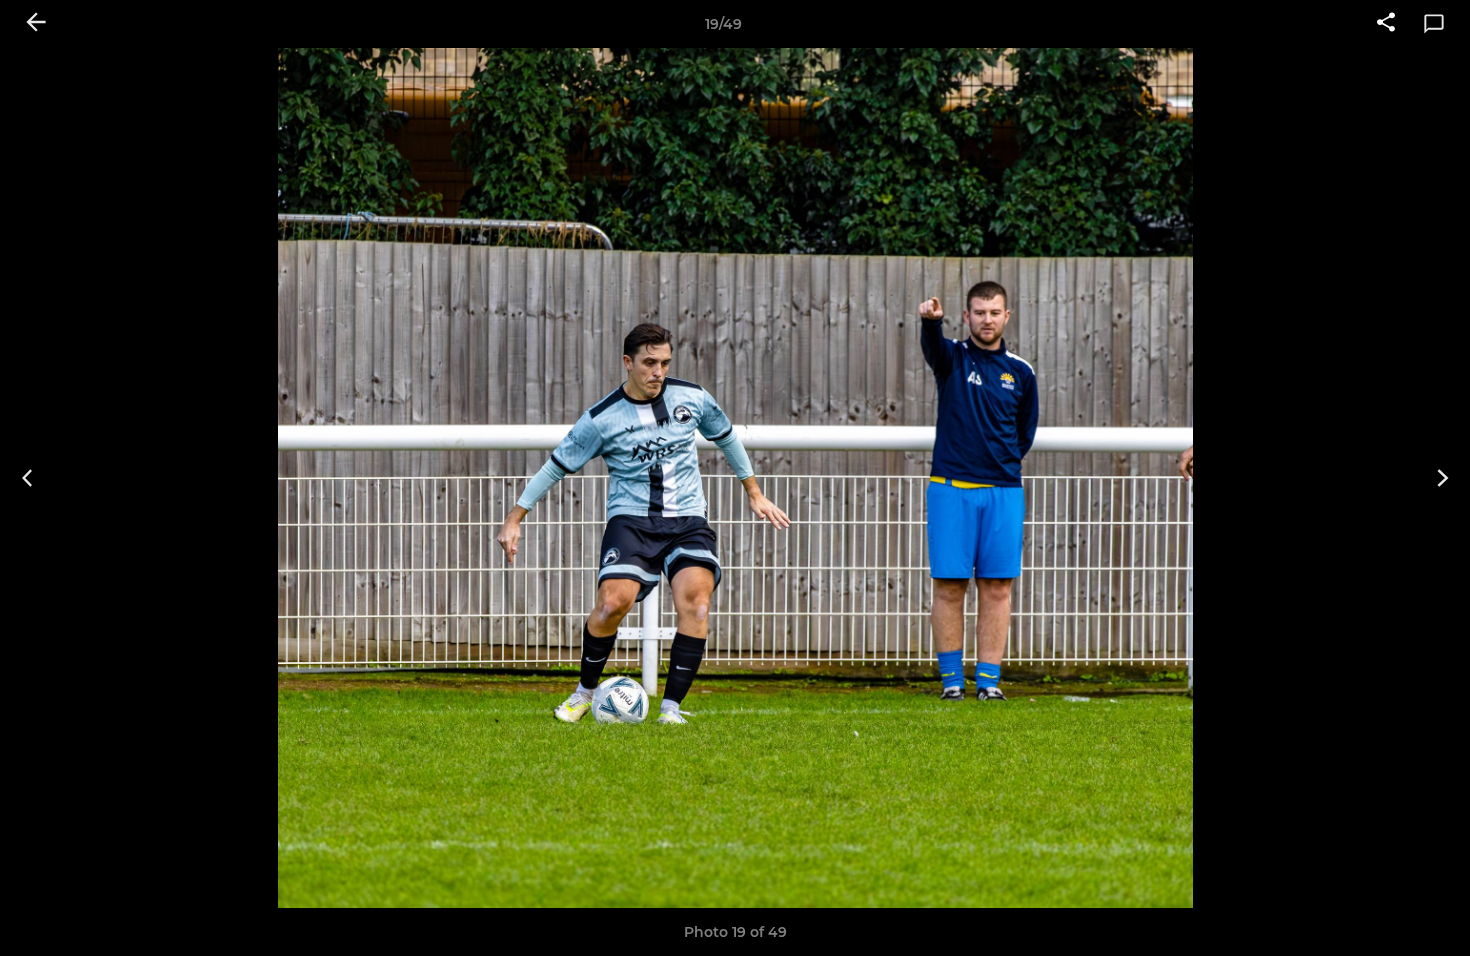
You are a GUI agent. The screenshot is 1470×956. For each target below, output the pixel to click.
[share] (1386, 24)
